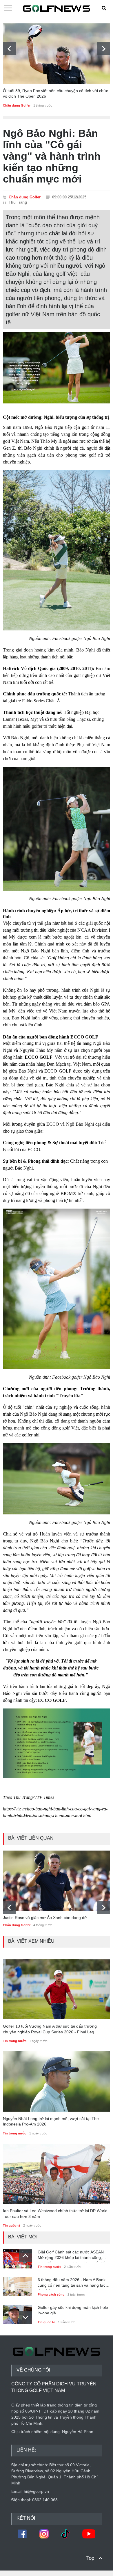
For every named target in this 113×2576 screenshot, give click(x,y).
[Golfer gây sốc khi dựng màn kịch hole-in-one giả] (17, 2313)
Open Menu (8, 8)
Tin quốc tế (12, 2225)
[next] (104, 49)
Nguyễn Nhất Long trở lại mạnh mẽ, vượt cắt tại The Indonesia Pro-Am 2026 (51, 2121)
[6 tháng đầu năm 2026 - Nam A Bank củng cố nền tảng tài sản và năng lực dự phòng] (17, 2285)
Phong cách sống (51, 2294)
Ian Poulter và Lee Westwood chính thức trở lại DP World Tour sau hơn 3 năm (55, 2214)
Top (90, 2558)
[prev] (9, 49)
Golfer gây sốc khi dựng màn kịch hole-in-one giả (74, 2310)
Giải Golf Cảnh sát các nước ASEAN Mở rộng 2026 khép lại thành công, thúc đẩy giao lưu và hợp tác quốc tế (71, 2256)
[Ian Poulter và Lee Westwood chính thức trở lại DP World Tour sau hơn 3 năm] (57, 2174)
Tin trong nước (15, 2133)
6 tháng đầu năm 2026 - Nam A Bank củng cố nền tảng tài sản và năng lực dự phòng (72, 2284)
